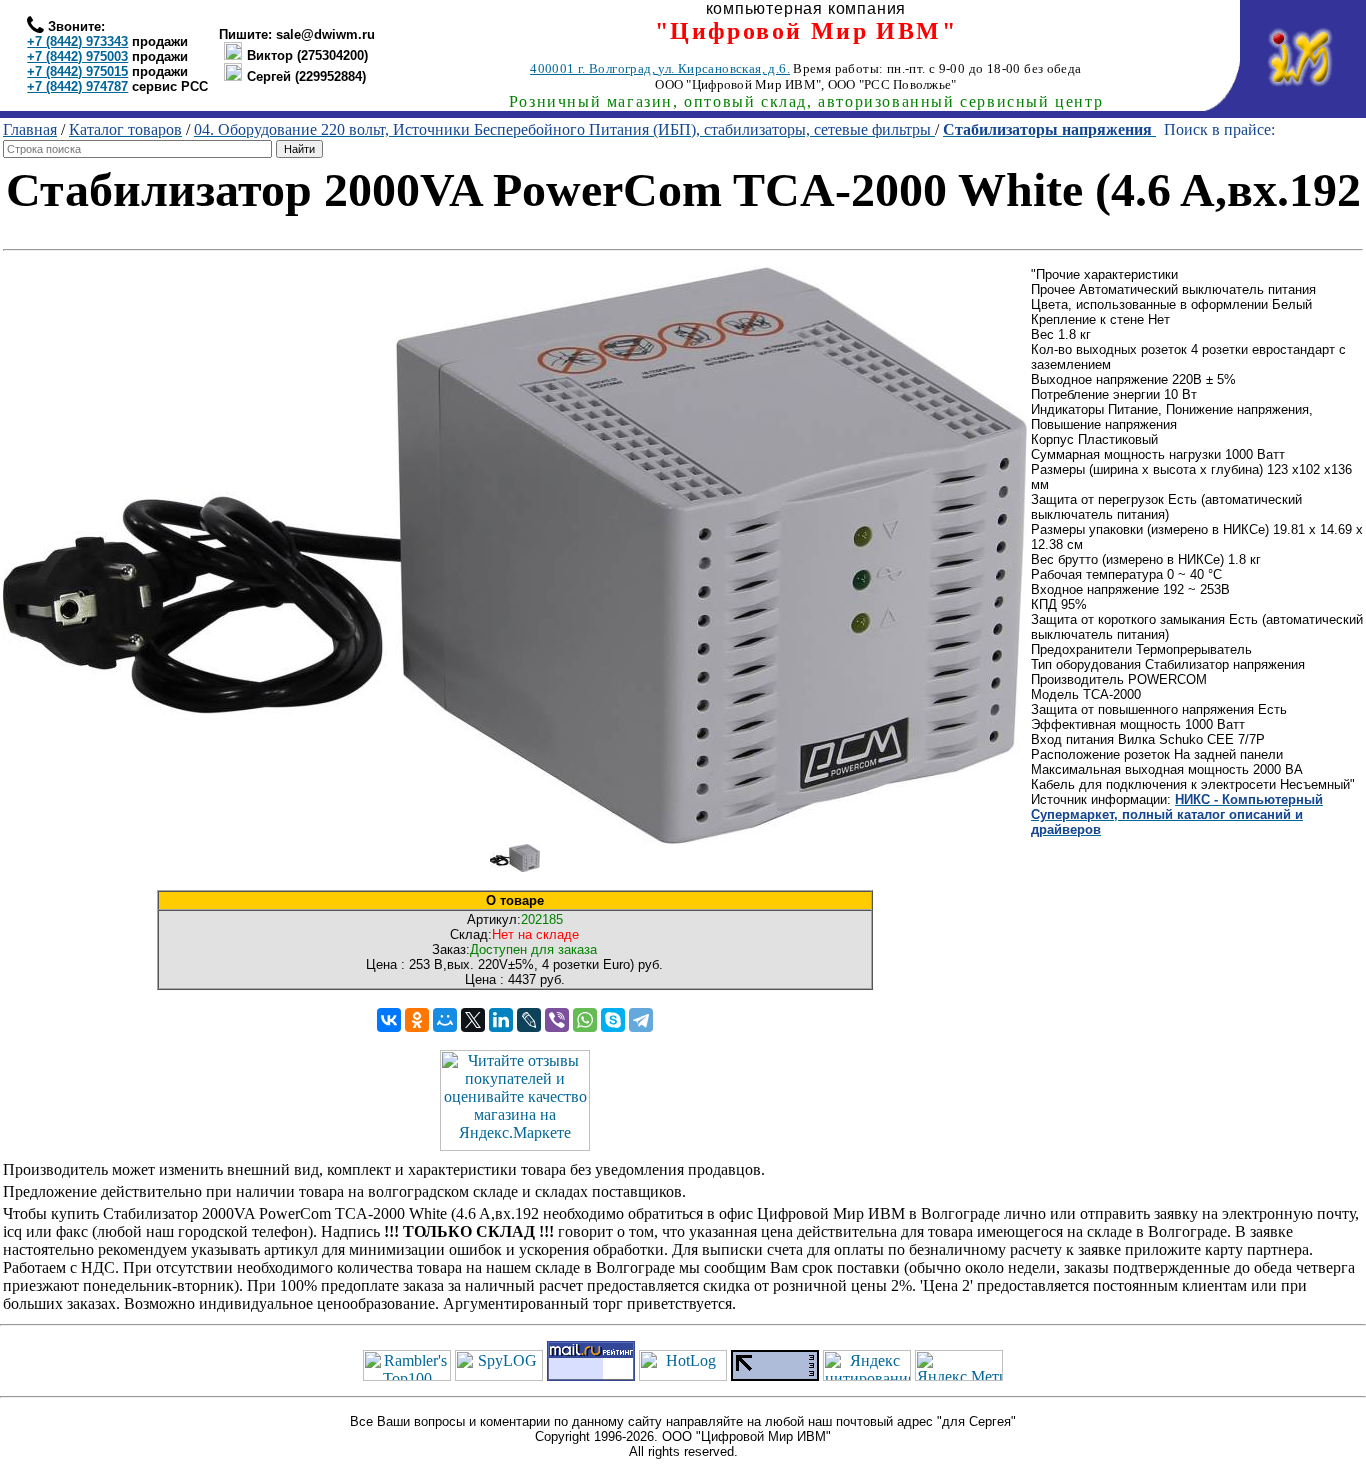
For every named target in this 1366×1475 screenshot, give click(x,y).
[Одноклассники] (417, 1020)
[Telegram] (641, 1020)
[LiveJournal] (529, 1020)
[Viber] (557, 1020)
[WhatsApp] (585, 1020)
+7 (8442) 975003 (77, 56)
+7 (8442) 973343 (77, 41)
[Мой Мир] (445, 1020)
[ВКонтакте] (389, 1020)
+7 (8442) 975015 (77, 71)
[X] (473, 1020)
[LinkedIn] (501, 1020)
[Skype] (613, 1020)
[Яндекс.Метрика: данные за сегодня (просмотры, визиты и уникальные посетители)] (959, 1365)
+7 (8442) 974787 (77, 86)
